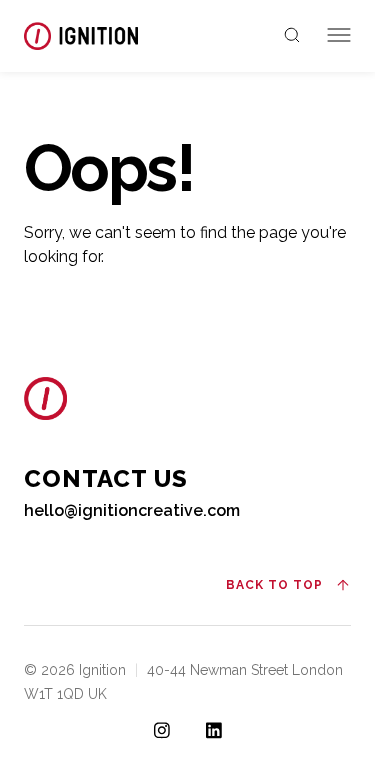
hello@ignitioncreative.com (132, 510)
